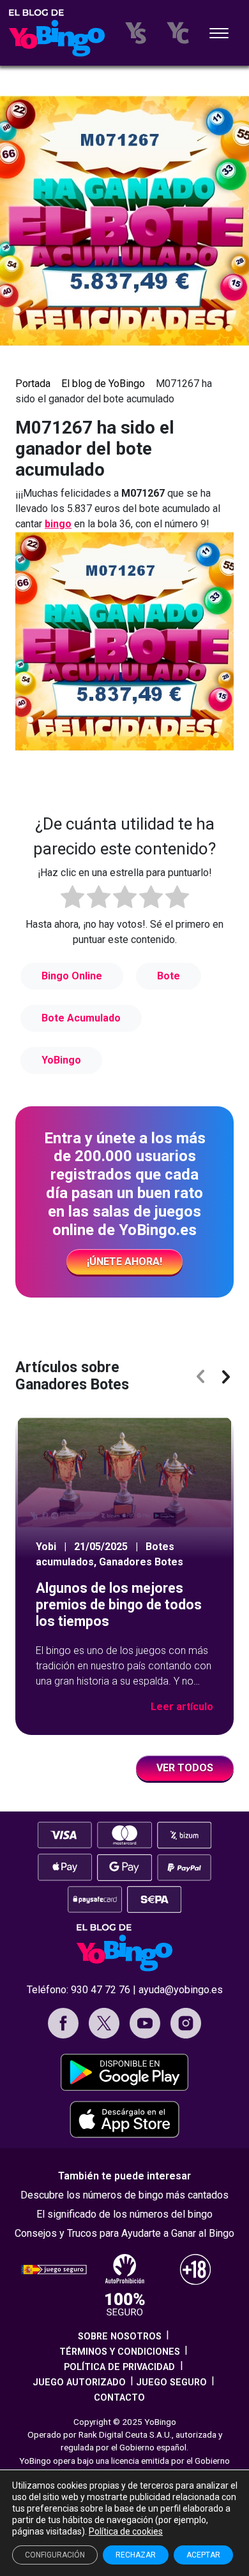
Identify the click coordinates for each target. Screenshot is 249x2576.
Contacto (119, 2398)
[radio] (72, 899)
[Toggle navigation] (219, 34)
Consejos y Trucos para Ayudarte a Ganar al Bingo (124, 2233)
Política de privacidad (119, 2367)
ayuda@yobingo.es (181, 1990)
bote (169, 976)
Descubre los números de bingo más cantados (124, 2195)
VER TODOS (185, 1768)
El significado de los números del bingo (124, 2214)
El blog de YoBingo (103, 384)
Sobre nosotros (120, 2337)
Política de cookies (126, 2531)
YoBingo (61, 1060)
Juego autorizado (79, 2382)
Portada (33, 384)
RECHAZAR (136, 2555)
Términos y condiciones (120, 2352)
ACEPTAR (203, 2555)
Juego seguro (171, 2382)
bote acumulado (81, 1018)
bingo (58, 524)
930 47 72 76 (101, 1990)
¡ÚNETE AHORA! (124, 1262)
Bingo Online (72, 976)
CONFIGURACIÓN (55, 2555)
